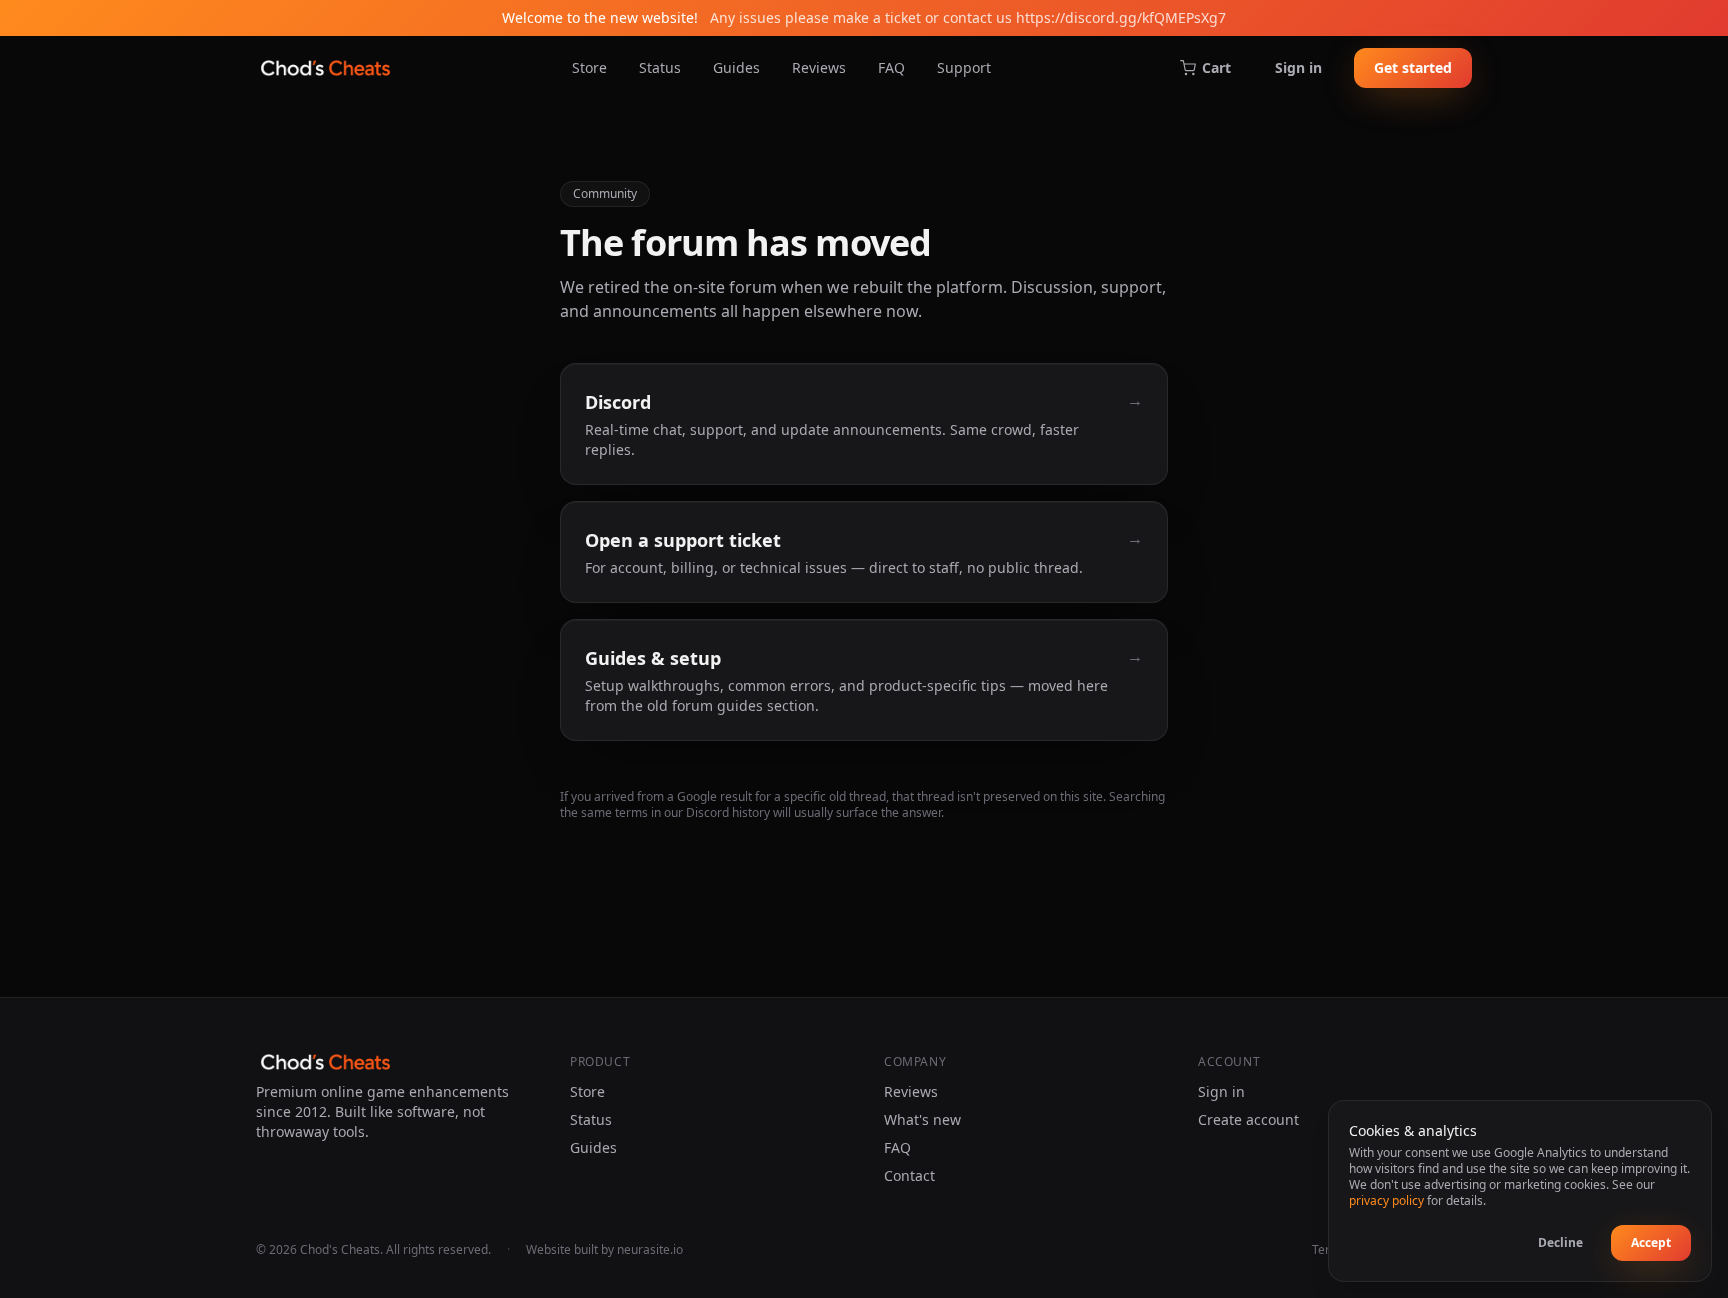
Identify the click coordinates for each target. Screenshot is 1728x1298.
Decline (1560, 1242)
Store (589, 67)
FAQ (891, 67)
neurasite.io (650, 1249)
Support (964, 67)
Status (660, 67)
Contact (909, 1175)
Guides (736, 67)
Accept (1651, 1242)
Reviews (819, 67)
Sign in (1298, 67)
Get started (1413, 67)
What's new (922, 1119)
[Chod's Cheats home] (325, 68)
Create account (1248, 1119)
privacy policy (1386, 1200)
